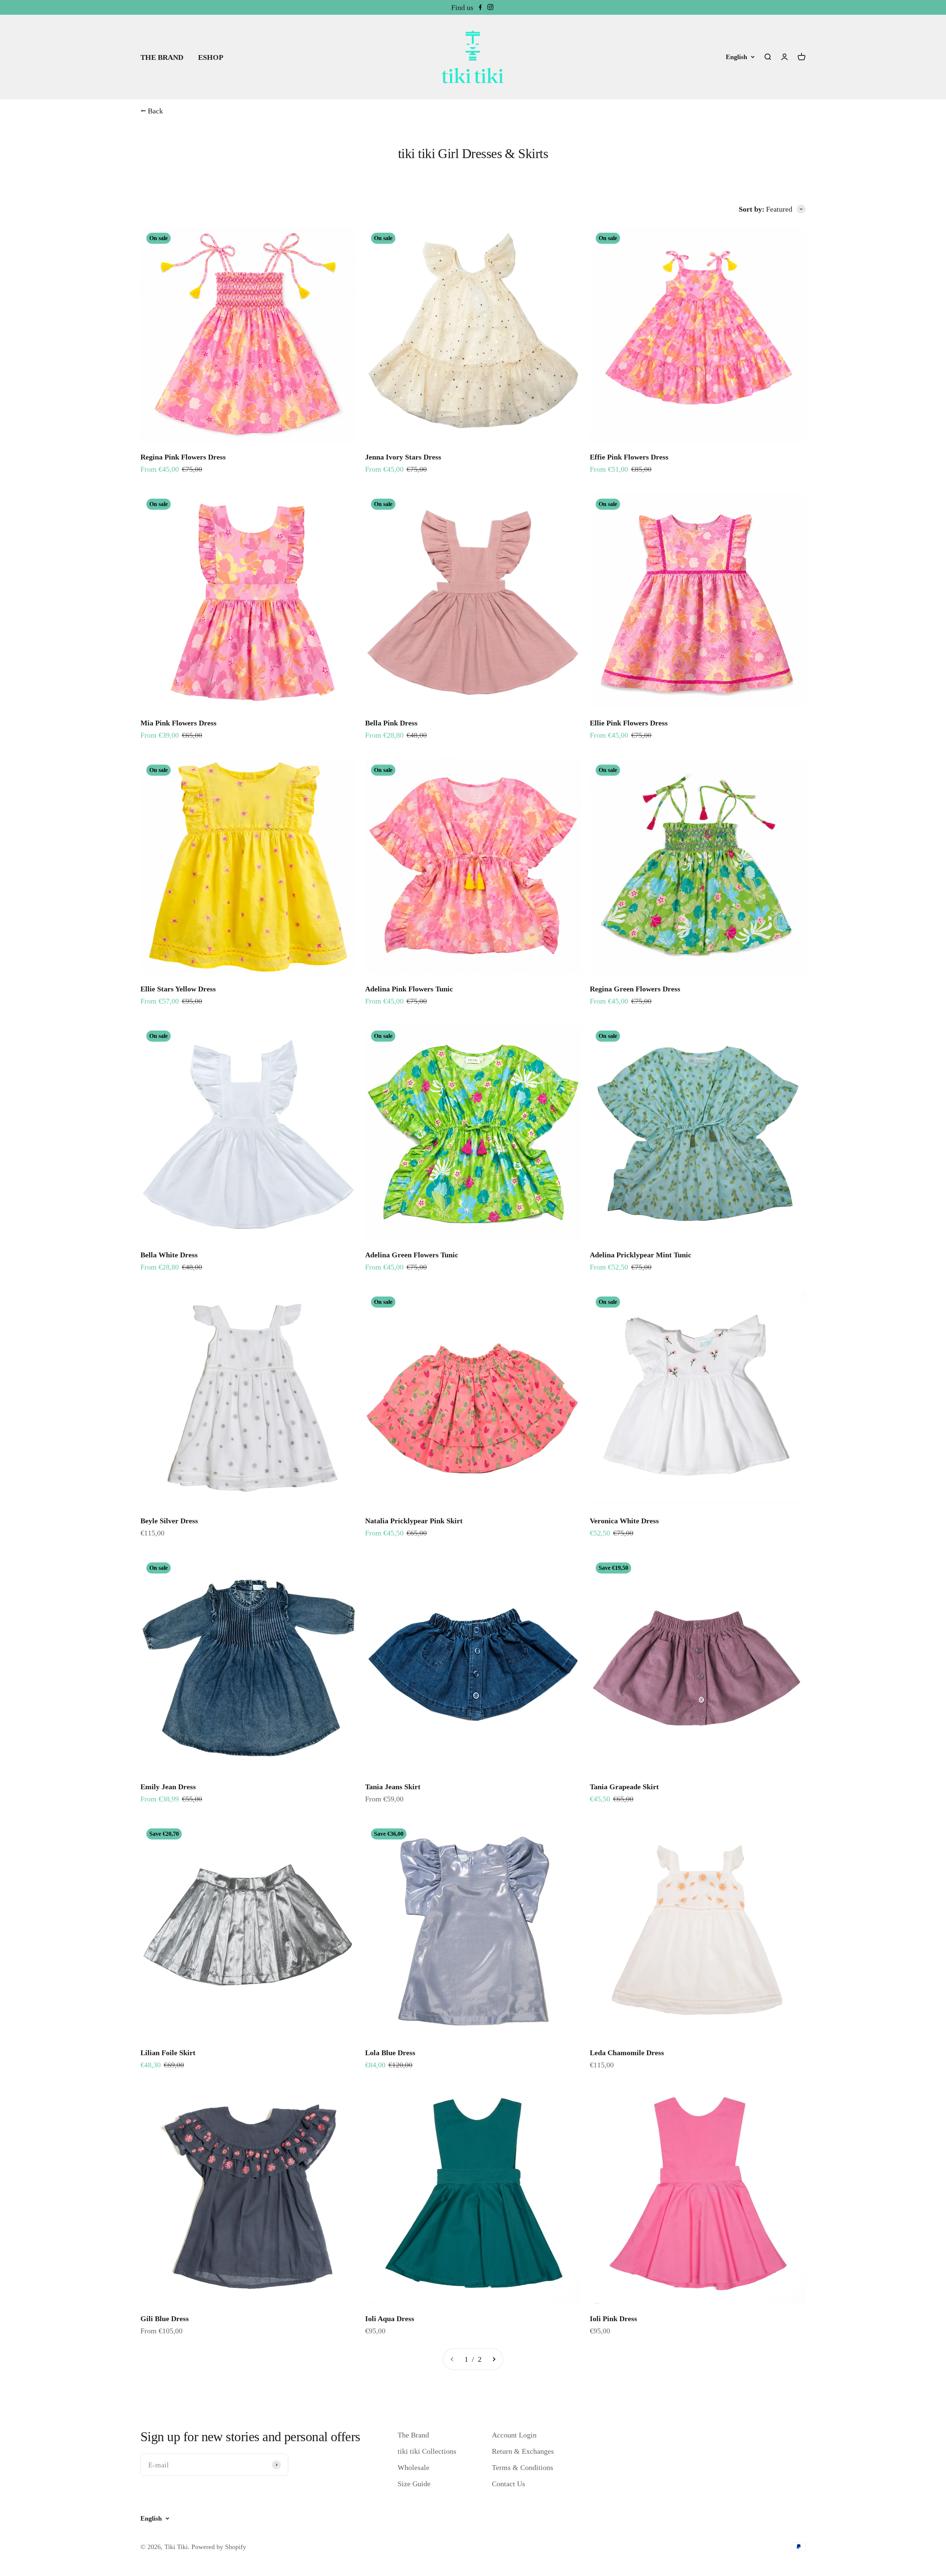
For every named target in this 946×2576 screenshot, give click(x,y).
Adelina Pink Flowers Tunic (409, 989)
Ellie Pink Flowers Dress (629, 723)
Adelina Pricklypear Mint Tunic (641, 1255)
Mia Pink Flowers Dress (178, 723)
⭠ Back (152, 111)
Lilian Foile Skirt (168, 2053)
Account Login (514, 2435)
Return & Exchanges (523, 2451)
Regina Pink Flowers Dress (183, 457)
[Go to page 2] (494, 2359)
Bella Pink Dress (391, 723)
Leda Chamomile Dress (627, 2053)
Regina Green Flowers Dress (635, 989)
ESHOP (211, 57)
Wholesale (414, 2467)
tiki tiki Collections (427, 2451)
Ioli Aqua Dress (390, 2319)
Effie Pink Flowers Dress (629, 457)
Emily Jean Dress (168, 1787)
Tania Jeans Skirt (393, 1787)
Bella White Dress (169, 1255)
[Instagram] (490, 7)
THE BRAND (162, 57)
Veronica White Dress (624, 1521)
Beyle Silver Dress (169, 1521)
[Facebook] (480, 7)
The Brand (413, 2435)
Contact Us (508, 2484)
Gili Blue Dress (165, 2319)
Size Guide (414, 2484)
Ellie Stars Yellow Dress (178, 989)
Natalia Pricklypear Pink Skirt (414, 1521)
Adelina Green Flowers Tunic (412, 1255)
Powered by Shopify (219, 2547)
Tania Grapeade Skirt (624, 1787)
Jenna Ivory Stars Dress (403, 457)
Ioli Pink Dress (613, 2319)
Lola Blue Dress (390, 2053)
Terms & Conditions (523, 2467)
